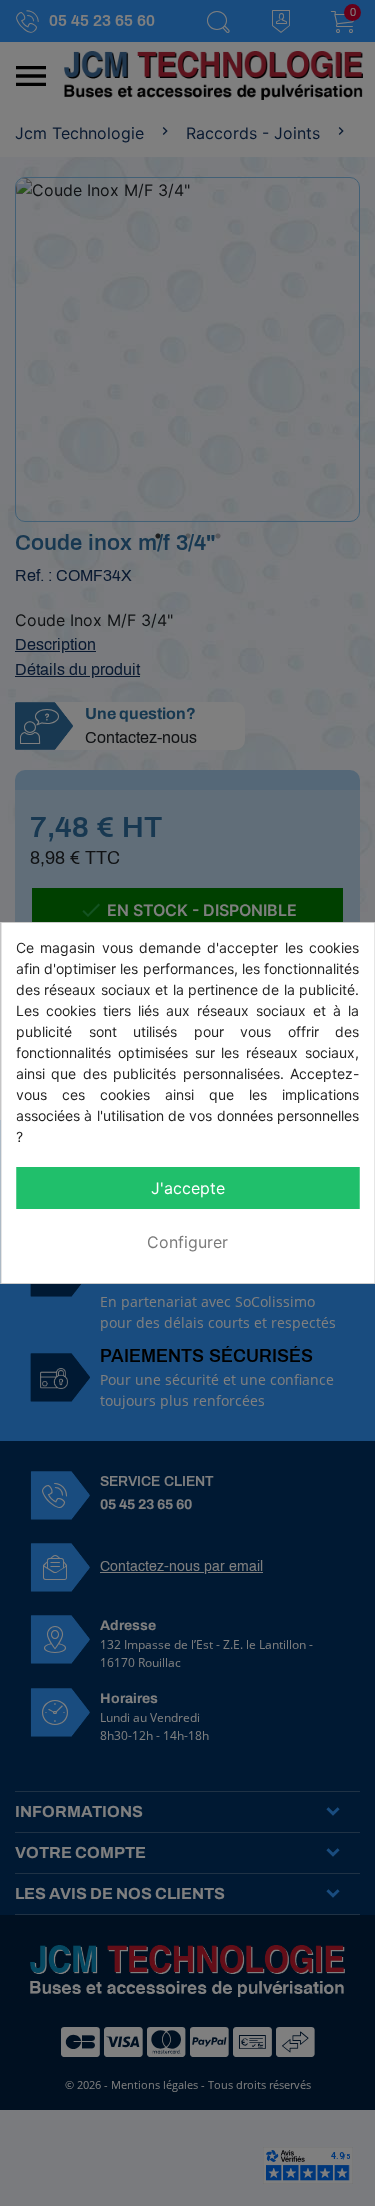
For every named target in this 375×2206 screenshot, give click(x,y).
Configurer (187, 1242)
